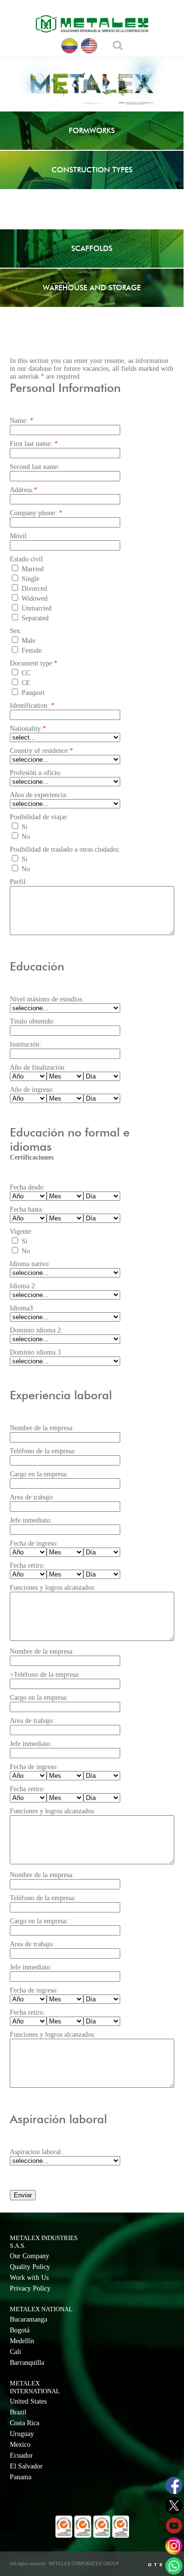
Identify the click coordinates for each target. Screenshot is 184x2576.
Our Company (29, 2256)
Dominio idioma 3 (35, 1352)
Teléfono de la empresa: (43, 1451)
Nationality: (28, 729)
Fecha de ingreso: (34, 1543)
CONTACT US (92, 327)
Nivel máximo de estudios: (47, 999)
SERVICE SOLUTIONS (92, 209)
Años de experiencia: (39, 795)
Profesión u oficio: (36, 773)
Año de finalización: (38, 1067)
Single (30, 579)
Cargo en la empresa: (39, 1474)
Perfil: (19, 882)
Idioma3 (21, 1308)
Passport (33, 693)
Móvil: (19, 536)
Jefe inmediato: (31, 1520)
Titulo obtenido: (32, 1021)
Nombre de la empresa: (42, 1428)
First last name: (34, 444)
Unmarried (37, 608)
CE (26, 683)
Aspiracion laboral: (36, 2152)
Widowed (35, 598)
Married (33, 569)
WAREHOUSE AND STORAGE (92, 288)
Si (25, 827)
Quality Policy (30, 2267)
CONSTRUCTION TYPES (92, 170)
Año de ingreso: (32, 1090)
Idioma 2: (23, 1286)
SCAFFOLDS (92, 248)
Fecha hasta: (27, 1209)
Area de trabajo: (32, 1497)
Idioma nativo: (30, 1264)
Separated (35, 618)
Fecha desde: (27, 1187)
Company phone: (36, 513)
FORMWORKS (92, 130)
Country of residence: (41, 751)
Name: (22, 421)
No (26, 837)
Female (32, 651)
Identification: (32, 706)
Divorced (34, 589)
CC (26, 673)
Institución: (26, 1044)
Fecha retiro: (27, 1565)
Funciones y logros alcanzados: (53, 1588)
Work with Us (29, 2278)
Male (28, 641)
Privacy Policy (30, 2288)
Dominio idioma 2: (36, 1330)
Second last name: (35, 467)
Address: (24, 490)
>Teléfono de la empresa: (45, 1675)
